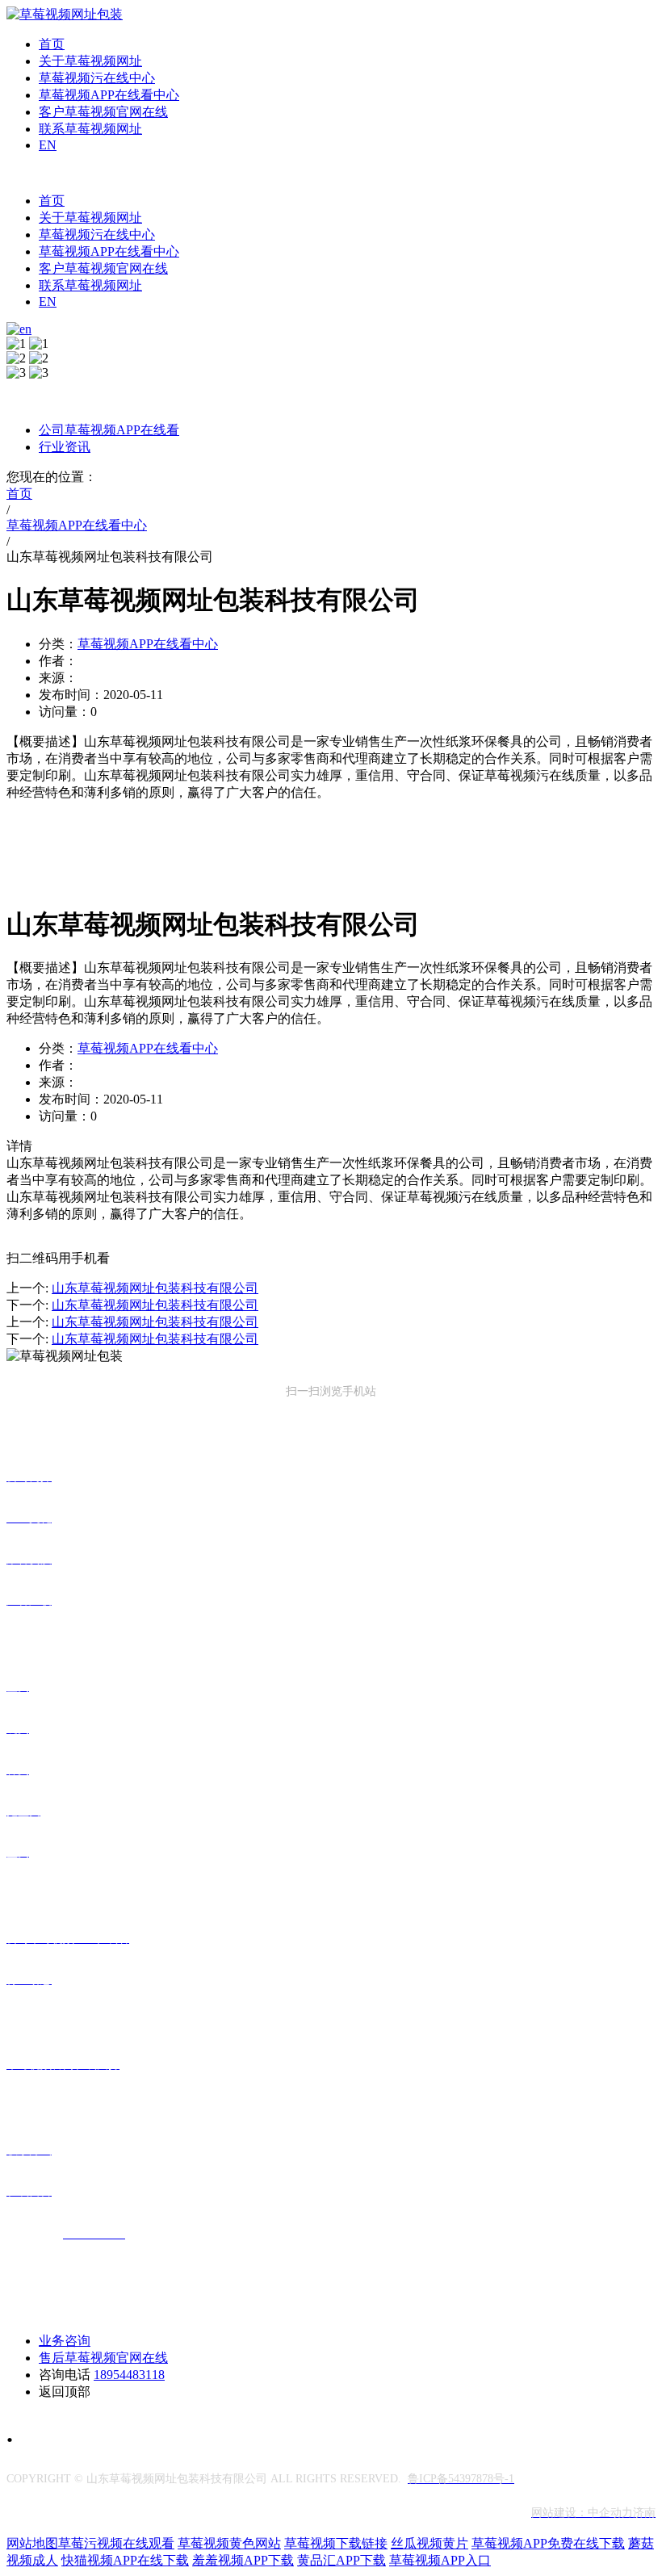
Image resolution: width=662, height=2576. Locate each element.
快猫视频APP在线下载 (125, 2560)
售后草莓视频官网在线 (103, 2358)
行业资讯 (65, 447)
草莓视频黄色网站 (229, 2543)
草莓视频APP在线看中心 (109, 95)
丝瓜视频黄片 (429, 2543)
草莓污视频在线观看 (116, 2543)
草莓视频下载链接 (336, 2543)
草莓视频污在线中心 (97, 78)
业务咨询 (65, 2341)
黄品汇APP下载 (341, 2560)
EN (48, 145)
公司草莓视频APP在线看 (109, 430)
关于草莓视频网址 (90, 61)
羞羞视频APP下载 (243, 2560)
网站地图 (32, 2543)
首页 (52, 44)
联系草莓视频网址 (90, 129)
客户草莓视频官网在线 (103, 112)
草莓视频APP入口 (440, 2560)
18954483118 (129, 2375)
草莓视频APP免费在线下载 (548, 2543)
